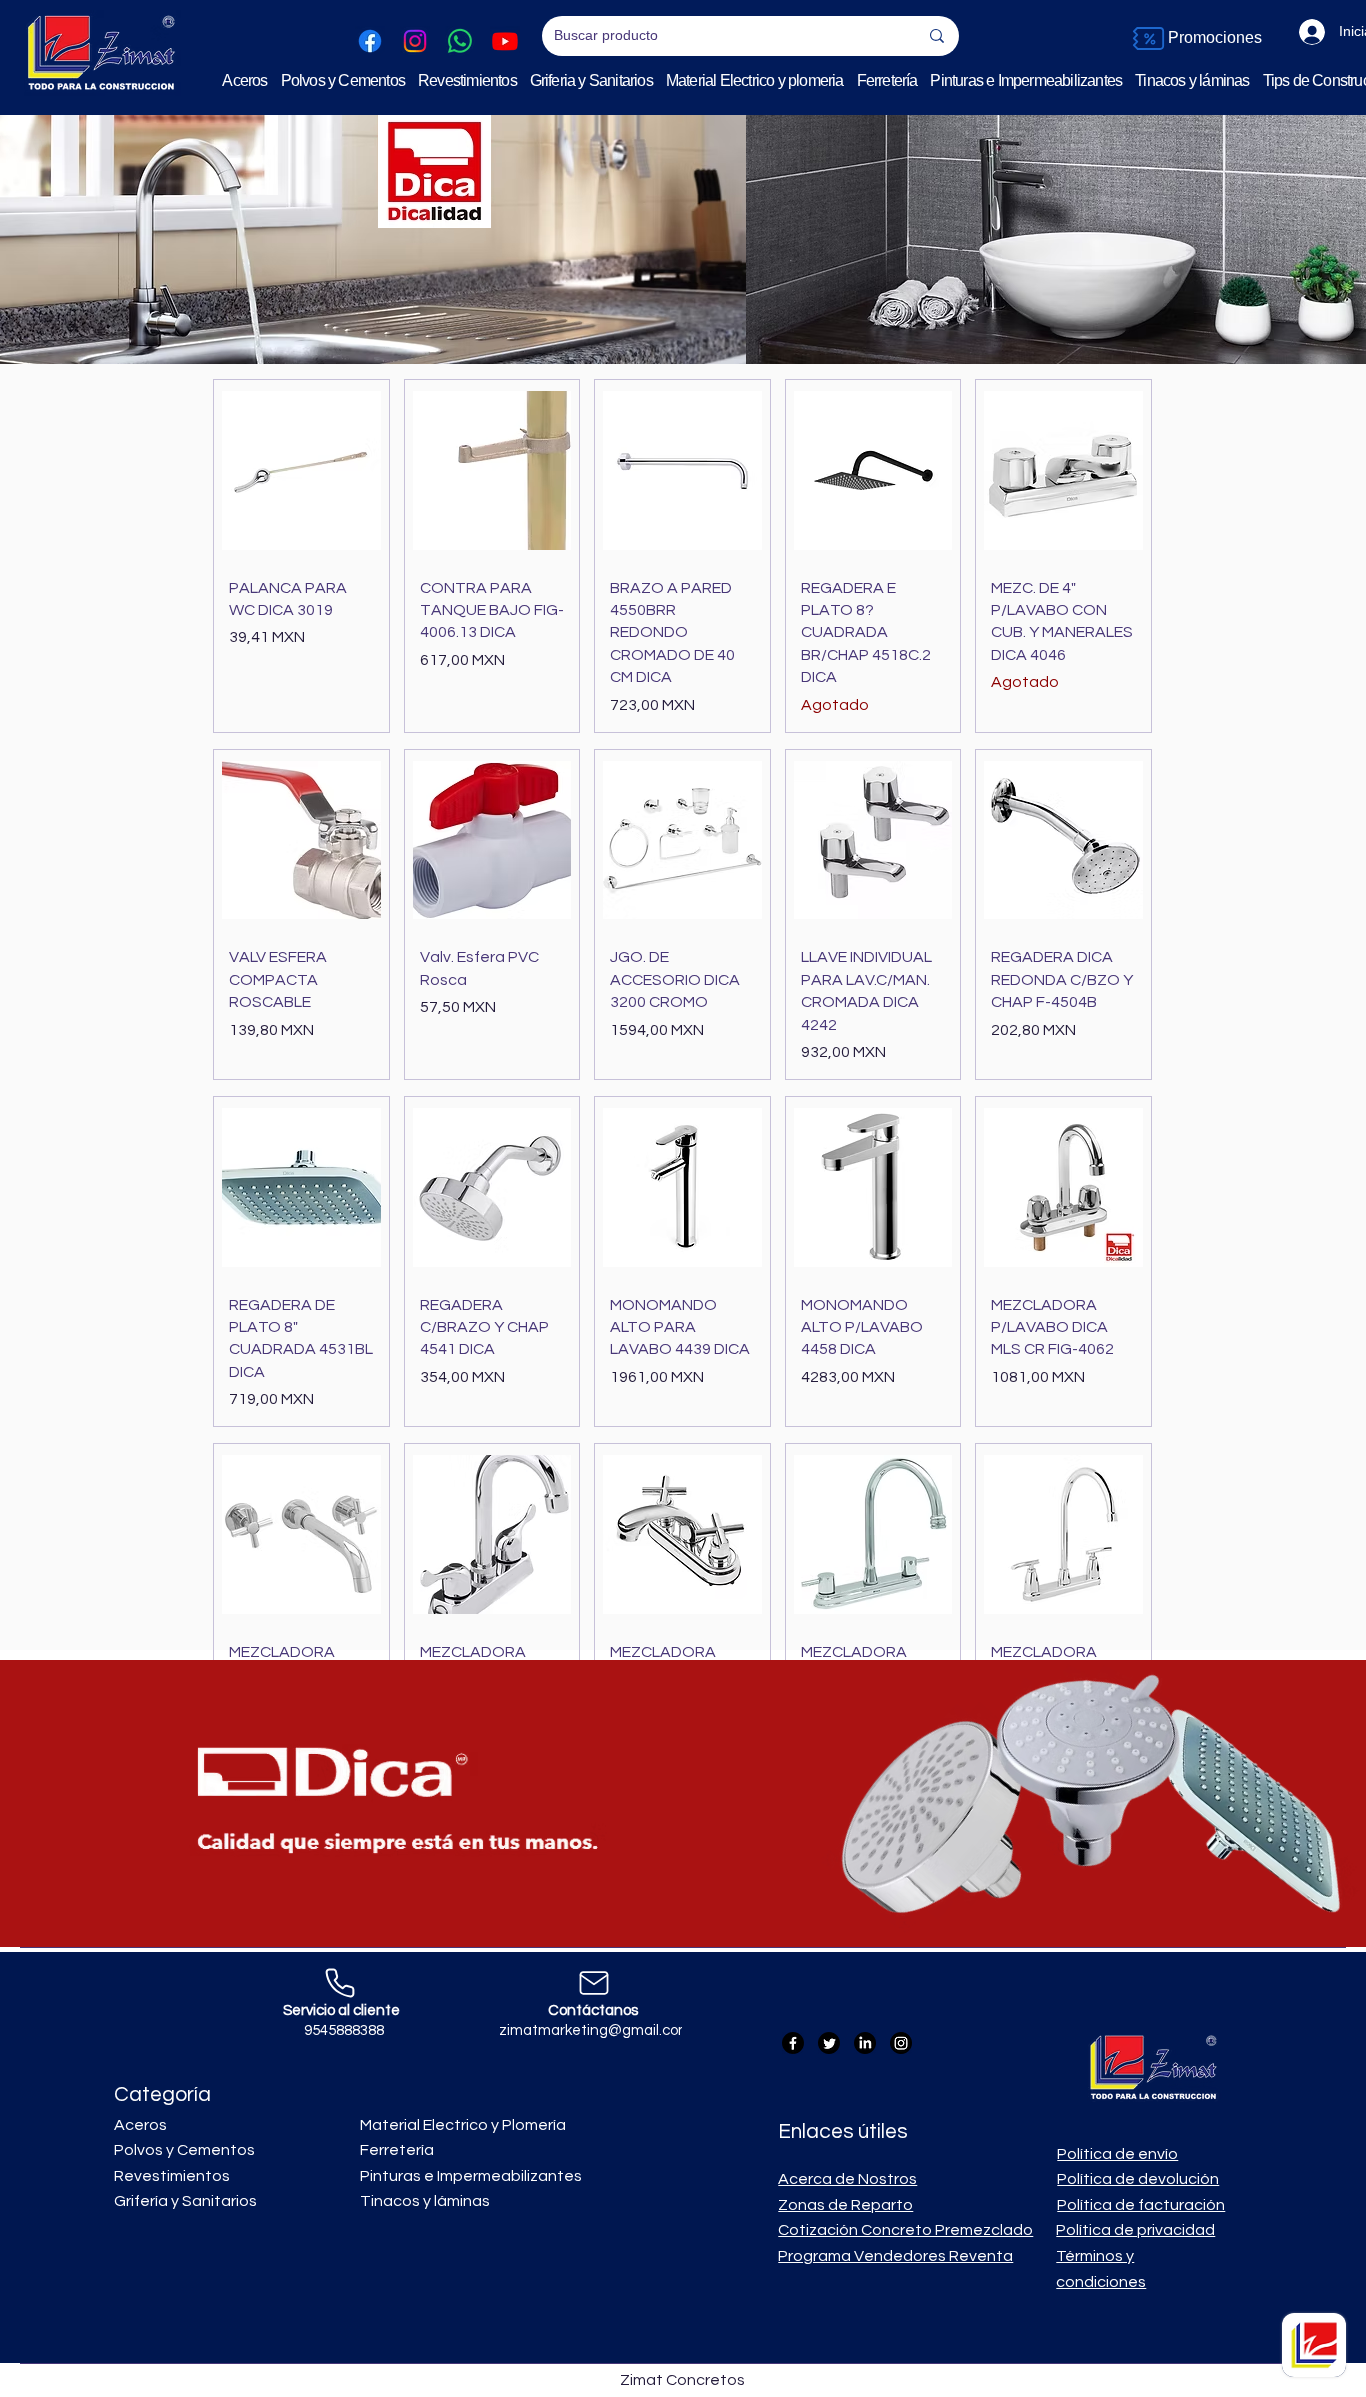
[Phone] (340, 1983)
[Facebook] (370, 41)
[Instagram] (415, 41)
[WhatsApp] (460, 41)
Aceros (142, 2125)
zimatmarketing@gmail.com (595, 2030)
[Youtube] (505, 41)
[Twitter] (829, 2043)
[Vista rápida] (301, 470)
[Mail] (594, 1983)
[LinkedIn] (865, 2043)
